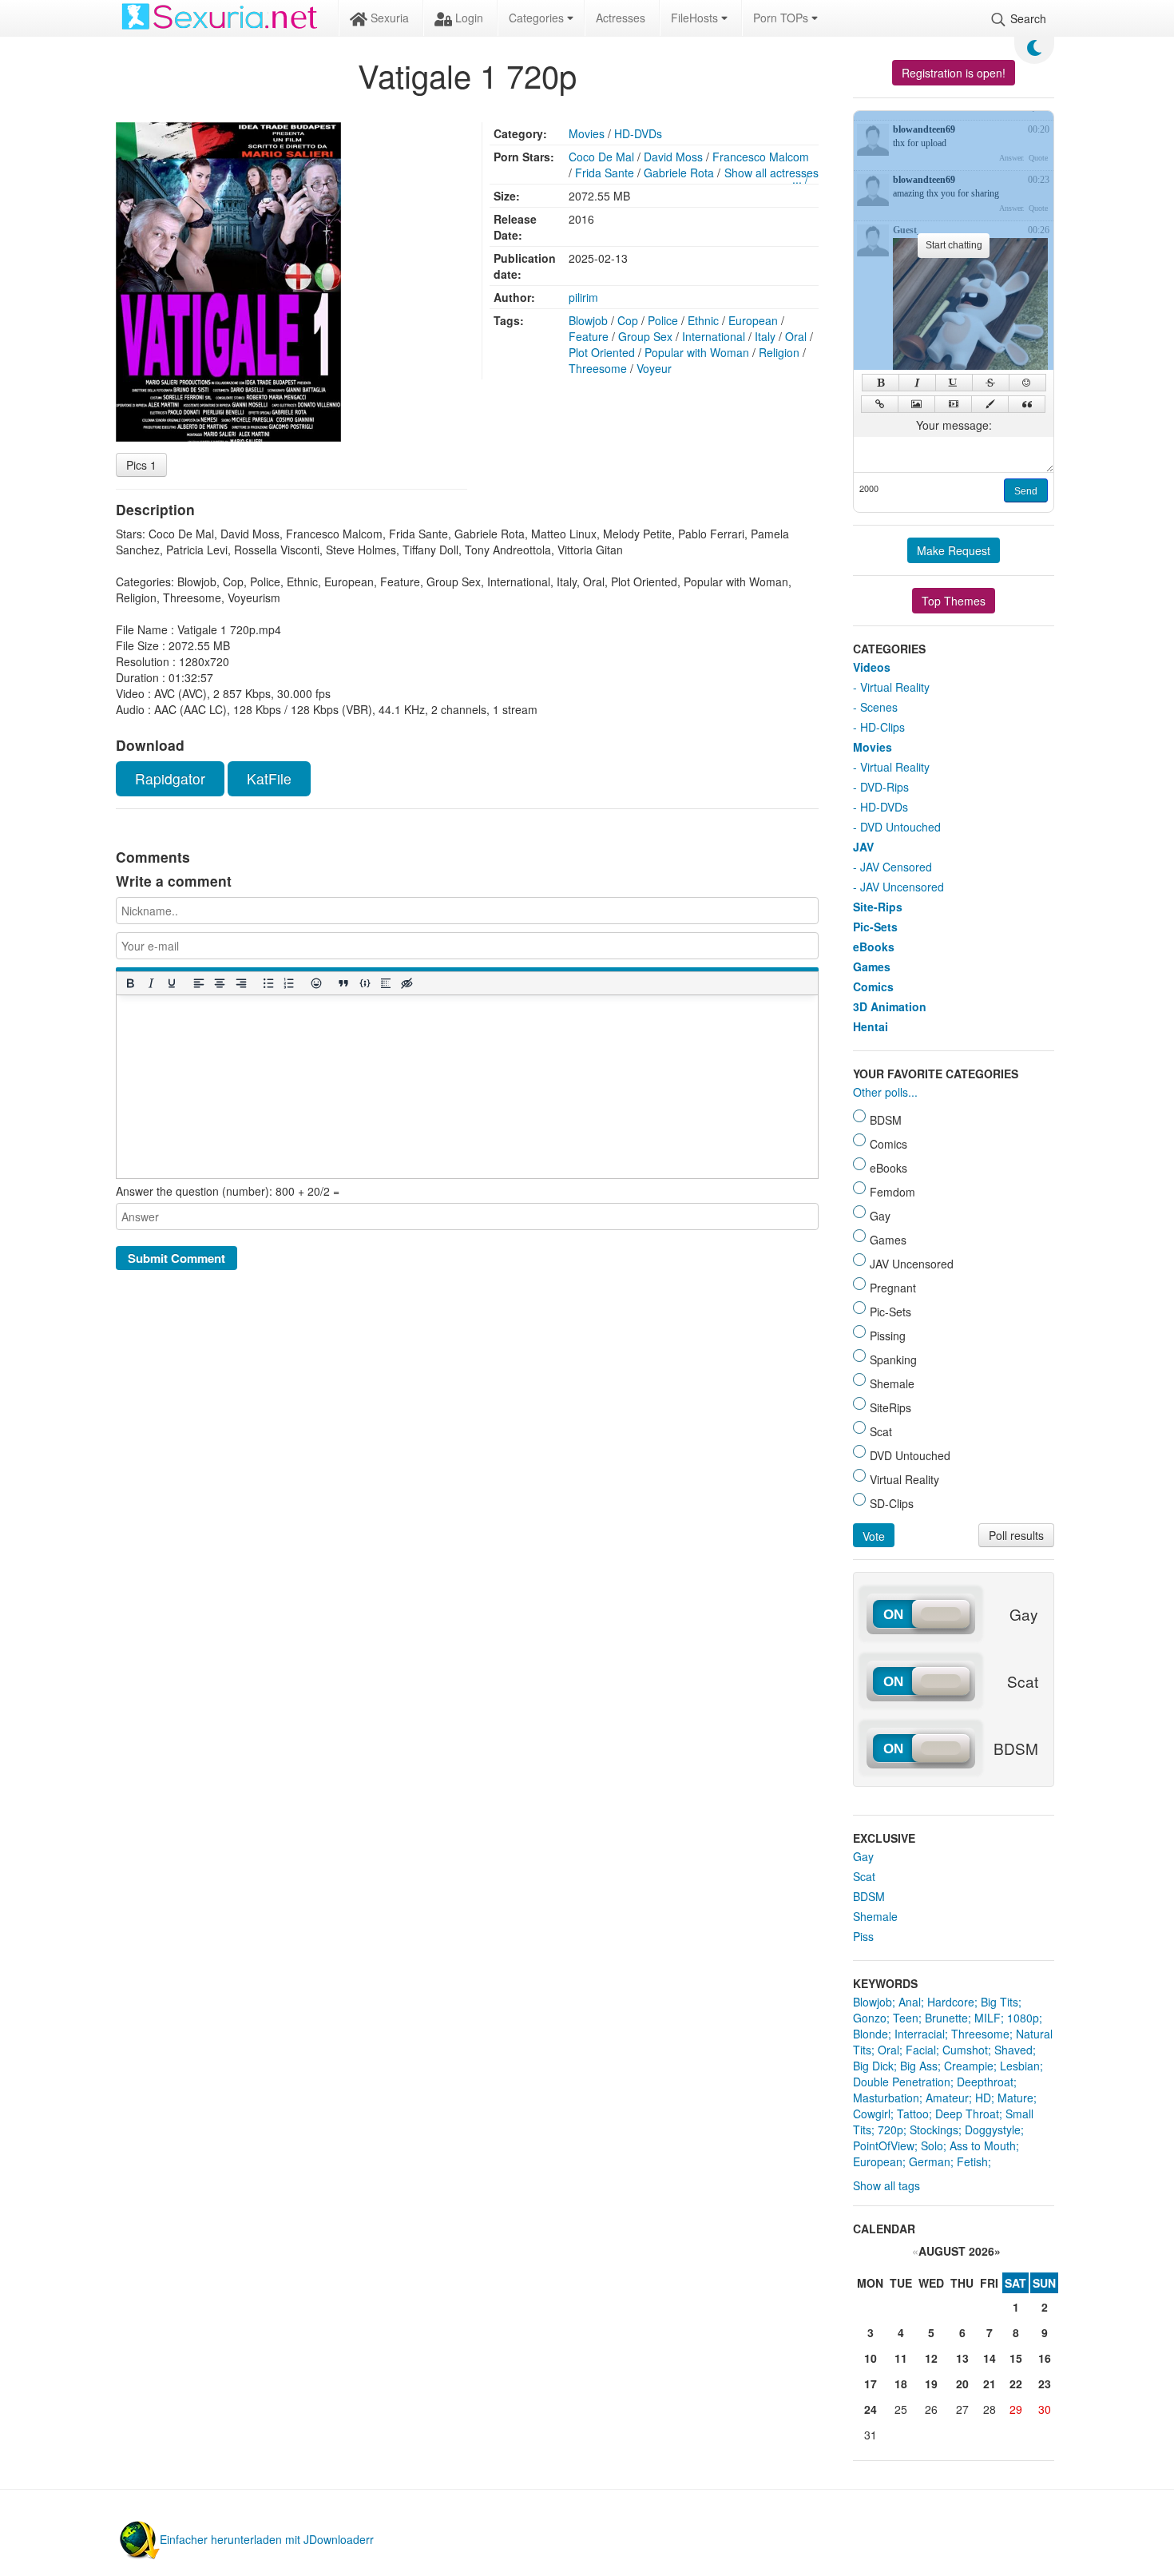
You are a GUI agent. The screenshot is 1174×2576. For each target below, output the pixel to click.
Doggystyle (993, 2129)
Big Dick (873, 2066)
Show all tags (886, 2185)
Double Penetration (902, 2082)
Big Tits (999, 2002)
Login (468, 18)
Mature (1015, 2098)
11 (901, 2358)
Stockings (934, 2129)
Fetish (972, 2161)
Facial (921, 2050)
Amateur (947, 2098)
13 (962, 2358)
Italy (765, 336)
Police (663, 320)
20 (962, 2383)
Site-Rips (878, 907)
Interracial (920, 2034)
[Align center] (220, 984)
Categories (538, 18)
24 (871, 2409)
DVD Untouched (900, 827)
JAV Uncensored (902, 887)
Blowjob (588, 320)
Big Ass (919, 2066)
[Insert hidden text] (407, 984)
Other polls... (885, 1092)
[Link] (880, 404)
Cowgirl (872, 2114)
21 (990, 2383)
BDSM (869, 1896)
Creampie (969, 2066)
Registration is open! (954, 73)
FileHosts (696, 18)
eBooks (874, 947)
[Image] (916, 404)
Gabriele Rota (679, 173)
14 (990, 2358)
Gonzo (870, 2018)
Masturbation (886, 2098)
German (930, 2161)
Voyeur (654, 368)
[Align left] (199, 984)
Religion (779, 352)
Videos (872, 667)
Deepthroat (985, 2082)
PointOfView (884, 2145)
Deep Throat (967, 2114)
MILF (988, 2018)
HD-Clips (882, 727)
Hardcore (951, 2002)
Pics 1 (141, 465)
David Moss (673, 157)
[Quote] (1027, 404)
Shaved (1013, 2050)
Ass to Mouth (983, 2145)
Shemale (875, 1916)
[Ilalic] (917, 383)
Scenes (879, 707)
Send (1026, 491)
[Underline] (171, 984)
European (753, 320)
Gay (863, 1856)
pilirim (583, 297)
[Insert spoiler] (385, 984)
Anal (910, 2002)
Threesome (598, 368)
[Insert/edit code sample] (364, 984)
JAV (863, 847)
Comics (873, 986)
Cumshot (965, 2050)
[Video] (953, 404)
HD (983, 2098)
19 (931, 2383)
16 (1045, 2358)
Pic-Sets (875, 927)
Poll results (1016, 1535)
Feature (589, 336)
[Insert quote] (343, 984)
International (714, 336)
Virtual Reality (895, 687)
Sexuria (388, 18)
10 (871, 2358)
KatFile (269, 778)
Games (872, 966)
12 (931, 2358)
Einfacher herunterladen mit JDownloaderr (267, 2539)
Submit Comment (176, 1258)
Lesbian (1020, 2066)
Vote (874, 1536)
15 (1016, 2358)
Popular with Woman (697, 352)
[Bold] (129, 984)
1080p (1023, 2018)
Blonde (871, 2034)
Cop (628, 320)
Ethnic (703, 320)
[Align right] (240, 984)
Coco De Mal (601, 157)
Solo (932, 2145)
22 (1016, 2383)
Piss (863, 1936)
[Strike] (991, 383)
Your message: (954, 425)
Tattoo (913, 2114)
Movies (587, 133)
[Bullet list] (268, 984)
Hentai (871, 1026)
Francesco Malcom (761, 157)
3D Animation (890, 1006)
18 (901, 2383)
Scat (864, 1876)
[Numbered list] (288, 984)
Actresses (621, 18)
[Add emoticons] (316, 984)
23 (1045, 2383)
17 (871, 2383)
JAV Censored (896, 867)
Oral (796, 336)
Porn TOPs (782, 18)
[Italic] (150, 984)
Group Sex (645, 336)
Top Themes (954, 601)
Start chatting (954, 245)
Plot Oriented (602, 352)
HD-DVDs (638, 133)
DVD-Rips (884, 787)
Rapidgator (170, 778)
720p (890, 2129)
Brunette (946, 2018)
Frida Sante (605, 173)
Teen (906, 2018)
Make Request (954, 550)
